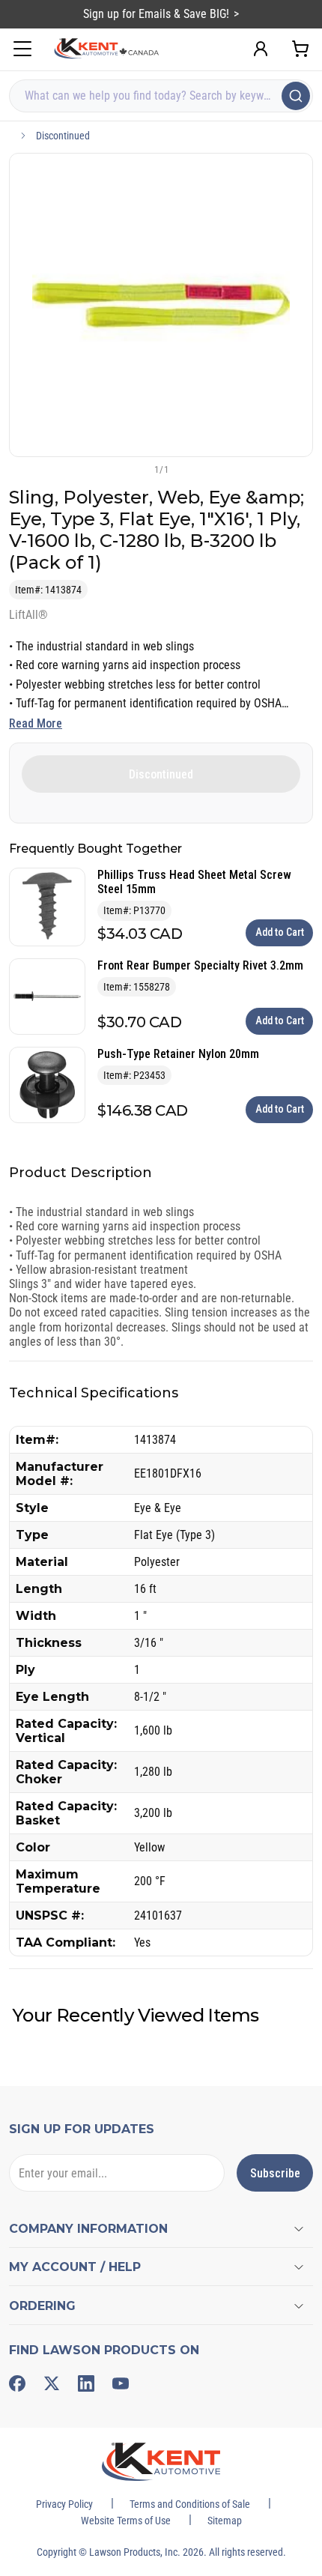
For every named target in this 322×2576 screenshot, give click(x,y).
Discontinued (63, 136)
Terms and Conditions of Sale (190, 2504)
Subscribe (275, 2173)
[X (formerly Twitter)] (52, 2383)
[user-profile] (261, 49)
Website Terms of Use (126, 2521)
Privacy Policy (64, 2504)
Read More (36, 723)
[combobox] (161, 96)
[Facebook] (17, 2383)
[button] (136, 469)
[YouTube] (121, 2383)
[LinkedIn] (86, 2383)
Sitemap (225, 2521)
